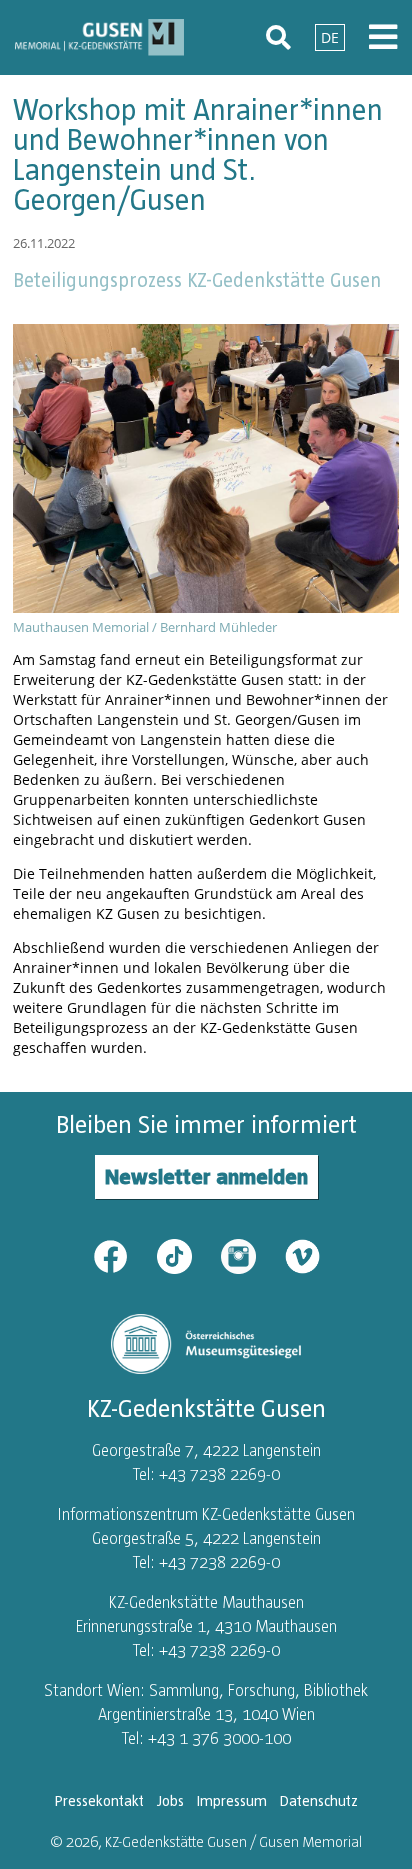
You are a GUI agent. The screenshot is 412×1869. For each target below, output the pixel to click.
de (330, 37)
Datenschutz (319, 1801)
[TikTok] (187, 1255)
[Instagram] (251, 1255)
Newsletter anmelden (206, 1176)
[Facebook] (123, 1255)
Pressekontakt (99, 1801)
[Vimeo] (302, 1255)
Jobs (170, 1801)
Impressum (232, 1801)
